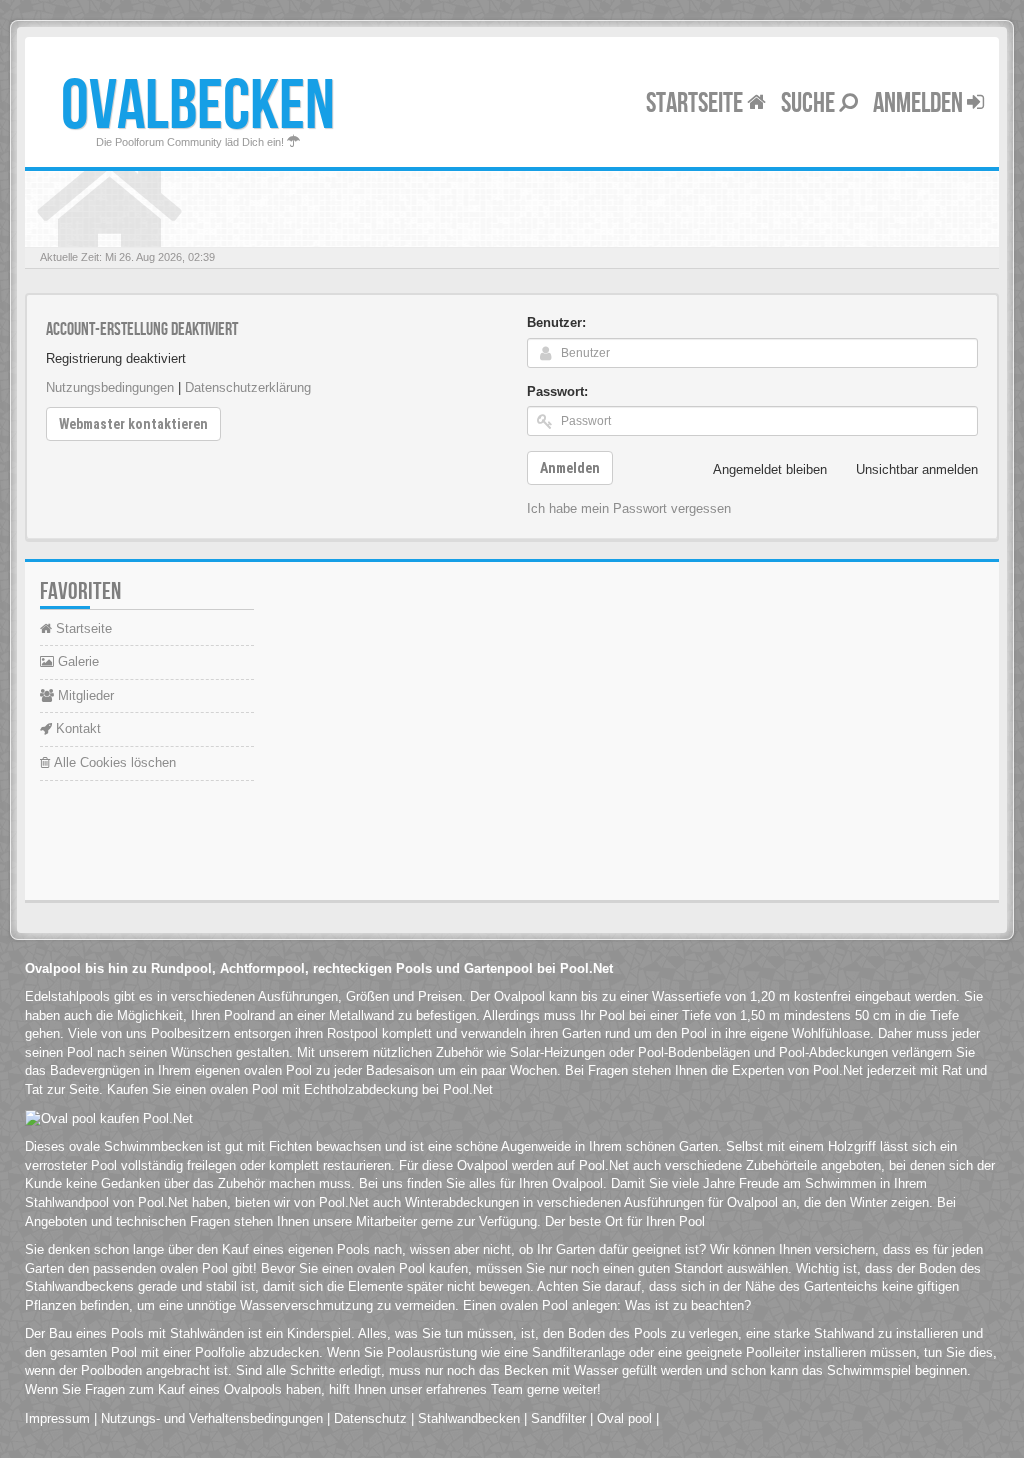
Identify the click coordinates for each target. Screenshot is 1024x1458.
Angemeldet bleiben (770, 469)
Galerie (76, 661)
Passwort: (557, 391)
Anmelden (920, 103)
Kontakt (76, 728)
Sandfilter (558, 1418)
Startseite (696, 103)
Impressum (57, 1418)
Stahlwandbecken (469, 1418)
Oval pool (624, 1418)
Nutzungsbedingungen (110, 387)
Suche (810, 103)
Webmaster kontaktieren (133, 424)
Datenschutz (370, 1418)
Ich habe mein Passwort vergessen (629, 508)
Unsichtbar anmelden (917, 469)
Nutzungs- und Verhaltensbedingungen (212, 1418)
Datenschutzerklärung (248, 387)
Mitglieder (84, 695)
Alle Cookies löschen (113, 762)
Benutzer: (556, 322)
